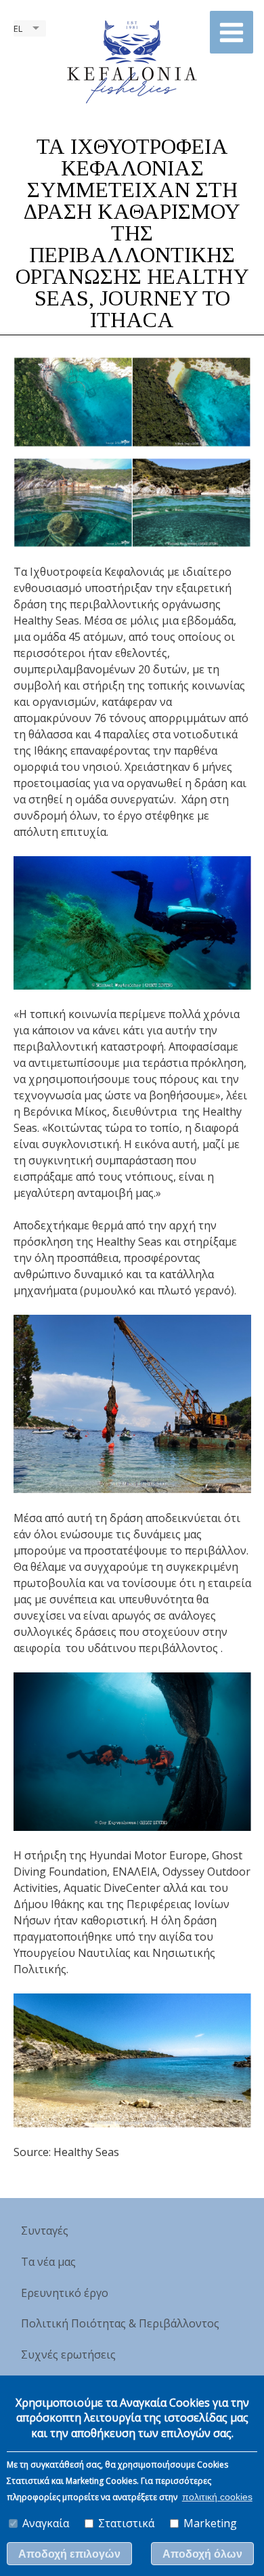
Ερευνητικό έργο (65, 2293)
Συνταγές (45, 2231)
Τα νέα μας (48, 2262)
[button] (232, 32)
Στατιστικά (126, 2523)
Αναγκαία (46, 2523)
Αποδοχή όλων (202, 2554)
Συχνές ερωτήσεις (68, 2355)
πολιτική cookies (217, 2497)
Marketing (210, 2523)
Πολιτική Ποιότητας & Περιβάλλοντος (120, 2323)
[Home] (132, 61)
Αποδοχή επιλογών (69, 2554)
